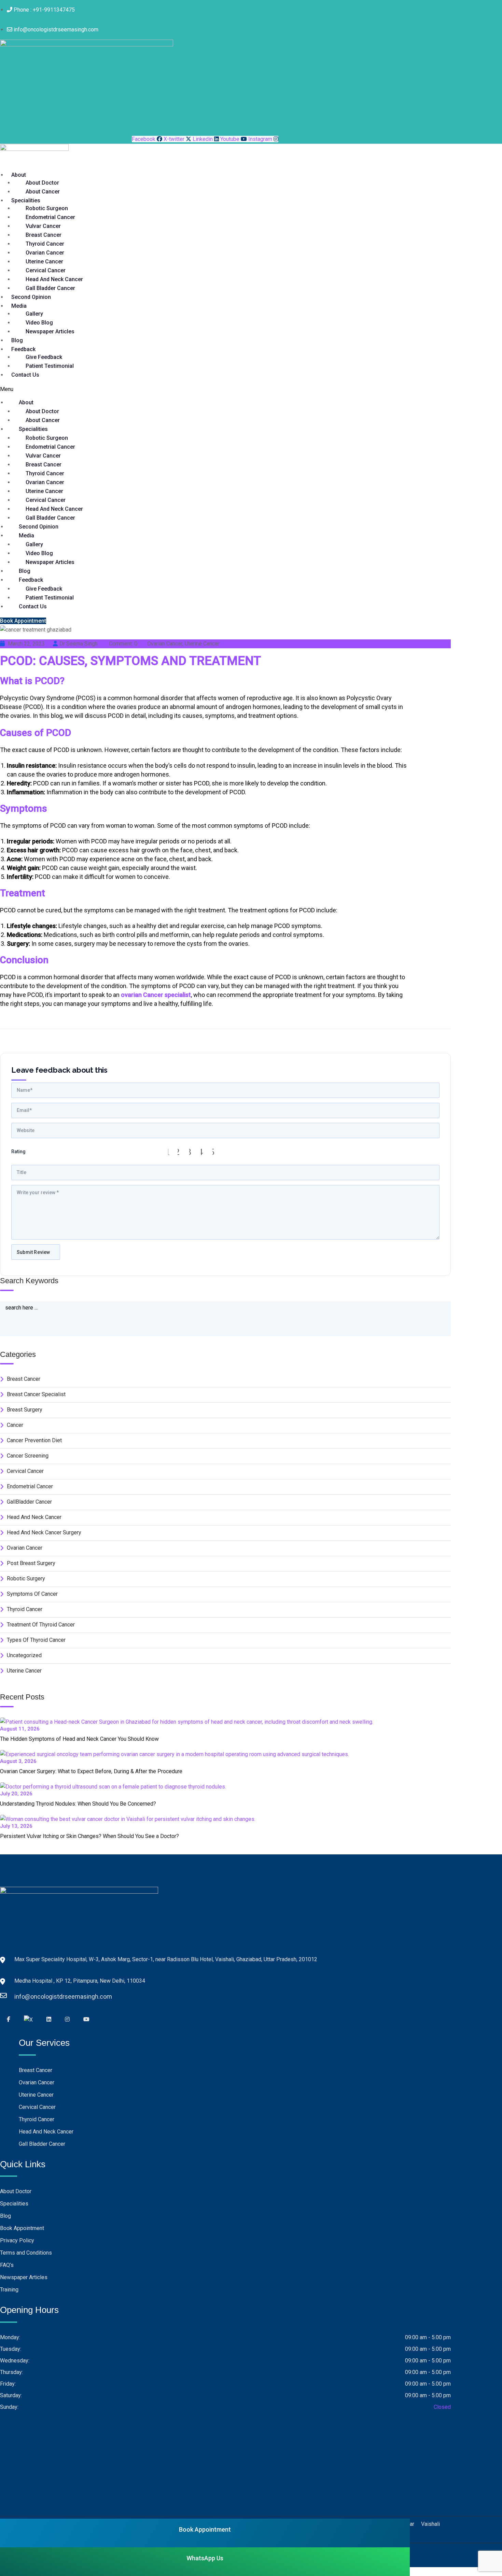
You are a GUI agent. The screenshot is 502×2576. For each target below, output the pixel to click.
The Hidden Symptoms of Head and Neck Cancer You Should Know (79, 1739)
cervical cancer (25, 1471)
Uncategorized (24, 1655)
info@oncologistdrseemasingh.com (21, 1996)
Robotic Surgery (26, 1579)
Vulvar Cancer (43, 226)
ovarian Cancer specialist (156, 995)
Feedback (23, 349)
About (19, 175)
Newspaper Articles (50, 331)
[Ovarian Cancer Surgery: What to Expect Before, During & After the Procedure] (178, 1754)
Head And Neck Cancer (54, 279)
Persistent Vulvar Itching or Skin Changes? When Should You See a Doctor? (89, 1836)
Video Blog (39, 323)
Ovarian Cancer (45, 253)
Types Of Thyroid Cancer (36, 1640)
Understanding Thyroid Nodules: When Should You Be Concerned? (78, 1804)
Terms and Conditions (26, 2253)
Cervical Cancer (46, 270)
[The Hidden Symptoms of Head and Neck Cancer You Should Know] (190, 1722)
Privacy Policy (17, 2240)
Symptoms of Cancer (32, 1594)
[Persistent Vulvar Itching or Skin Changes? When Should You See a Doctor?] (131, 1819)
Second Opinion (31, 297)
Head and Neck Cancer (34, 1517)
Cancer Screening (28, 1456)
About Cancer (43, 192)
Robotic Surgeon (47, 208)
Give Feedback (44, 357)
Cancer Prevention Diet (34, 1440)
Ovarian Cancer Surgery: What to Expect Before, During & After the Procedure (91, 1771)
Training (9, 2290)
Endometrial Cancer (50, 217)
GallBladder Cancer (29, 1502)
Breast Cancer (44, 235)
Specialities (26, 200)
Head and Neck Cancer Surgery (44, 1532)
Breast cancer (24, 1379)
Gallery (34, 314)
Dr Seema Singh (79, 644)
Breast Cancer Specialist (36, 1394)
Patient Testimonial (50, 366)
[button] (134, 389)
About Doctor (42, 183)
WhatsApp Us (205, 2558)
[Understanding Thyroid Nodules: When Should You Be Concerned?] (116, 1787)
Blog (17, 340)
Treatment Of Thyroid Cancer (41, 1625)
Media (19, 306)
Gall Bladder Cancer (50, 288)
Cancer (15, 1425)
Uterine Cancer (44, 262)
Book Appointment (22, 2228)
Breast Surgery (25, 1410)
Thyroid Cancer (45, 244)
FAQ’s (7, 2265)
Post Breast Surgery (31, 1563)
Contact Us (25, 375)
